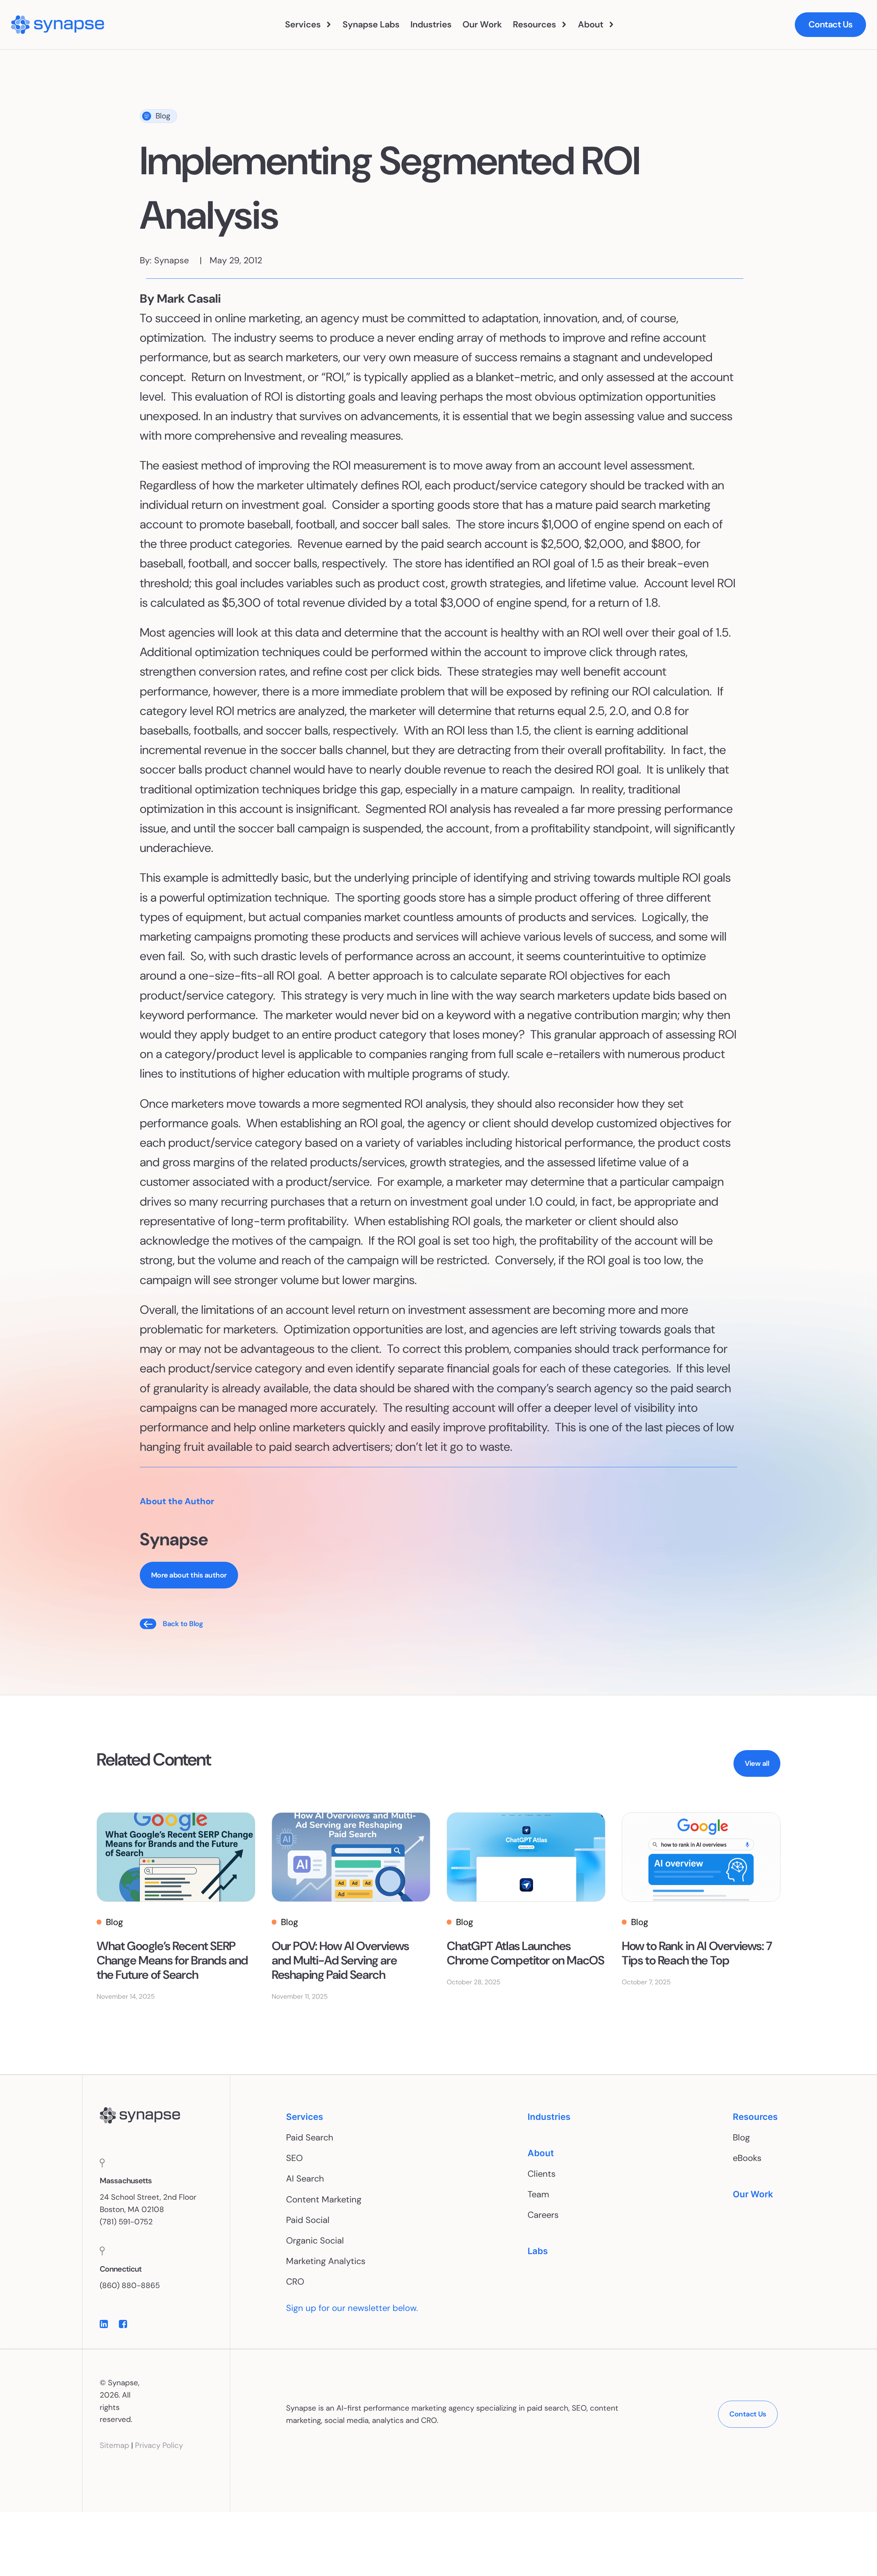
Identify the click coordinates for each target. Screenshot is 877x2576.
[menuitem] (308, 25)
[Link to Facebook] (123, 2324)
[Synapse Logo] (140, 2116)
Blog (163, 116)
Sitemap (114, 2445)
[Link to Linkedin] (104, 2324)
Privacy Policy (159, 2445)
